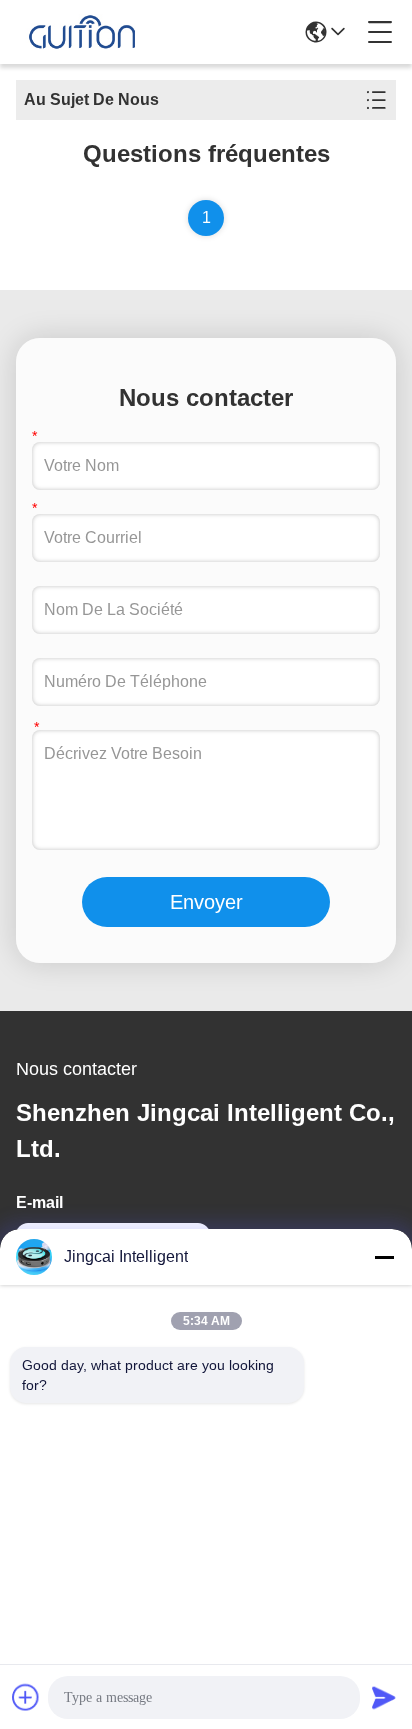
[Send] (384, 1697)
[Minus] (384, 1257)
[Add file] (26, 1697)
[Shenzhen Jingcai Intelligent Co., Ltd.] (82, 32)
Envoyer (206, 902)
